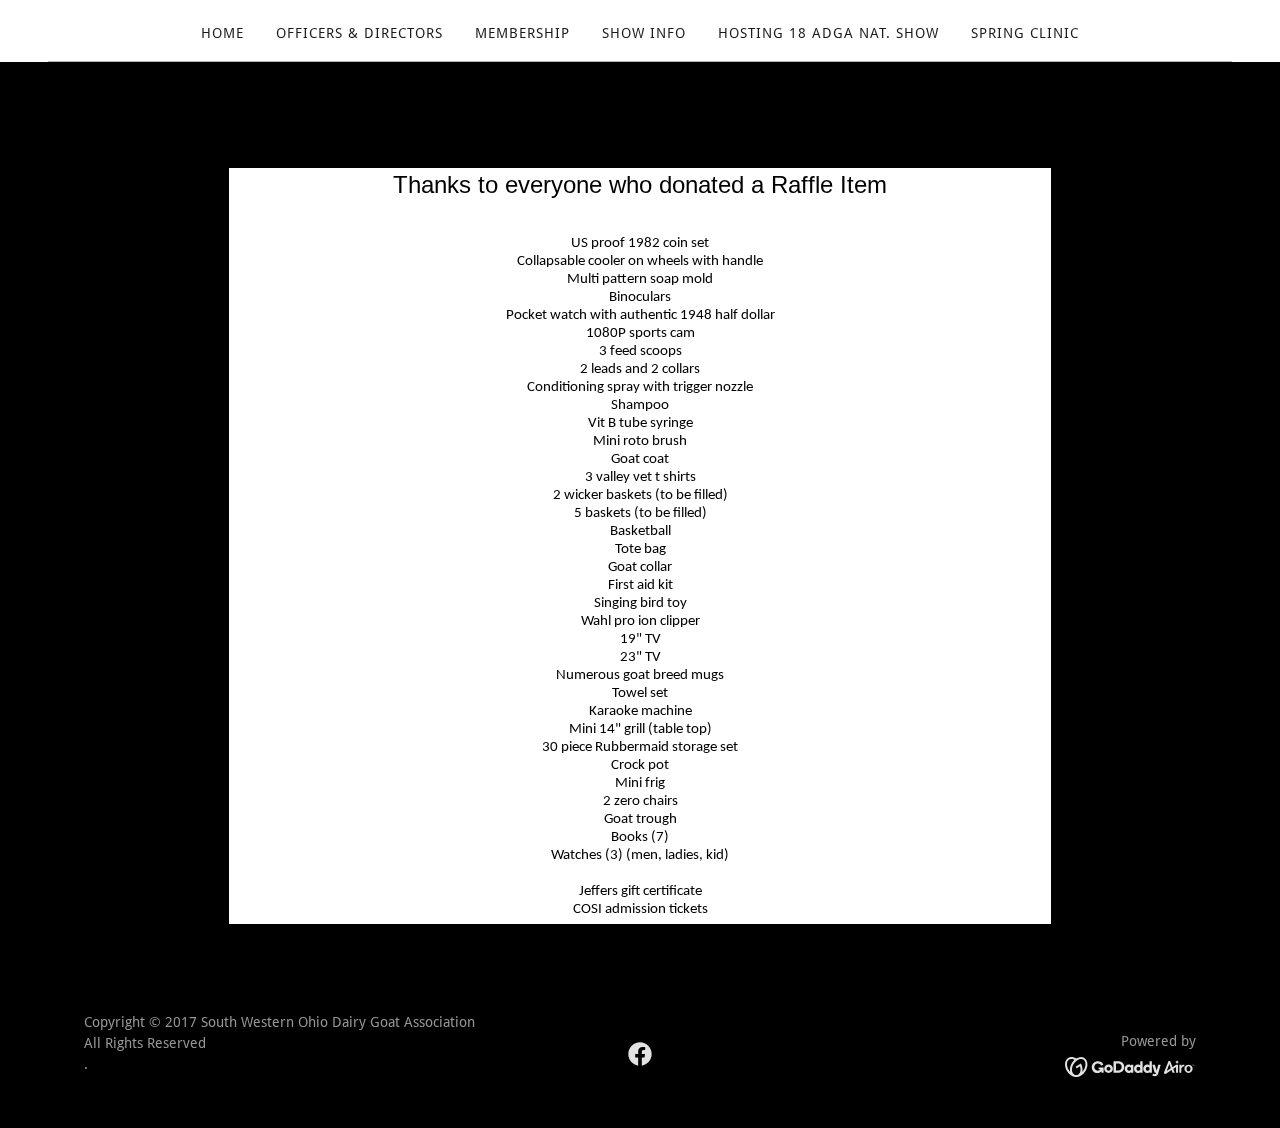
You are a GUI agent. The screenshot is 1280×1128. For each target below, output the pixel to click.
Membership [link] (522, 33)
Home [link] (222, 33)
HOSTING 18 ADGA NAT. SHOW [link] (828, 33)
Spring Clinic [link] (1025, 33)
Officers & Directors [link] (359, 33)
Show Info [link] (644, 33)
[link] (640, 1054)
